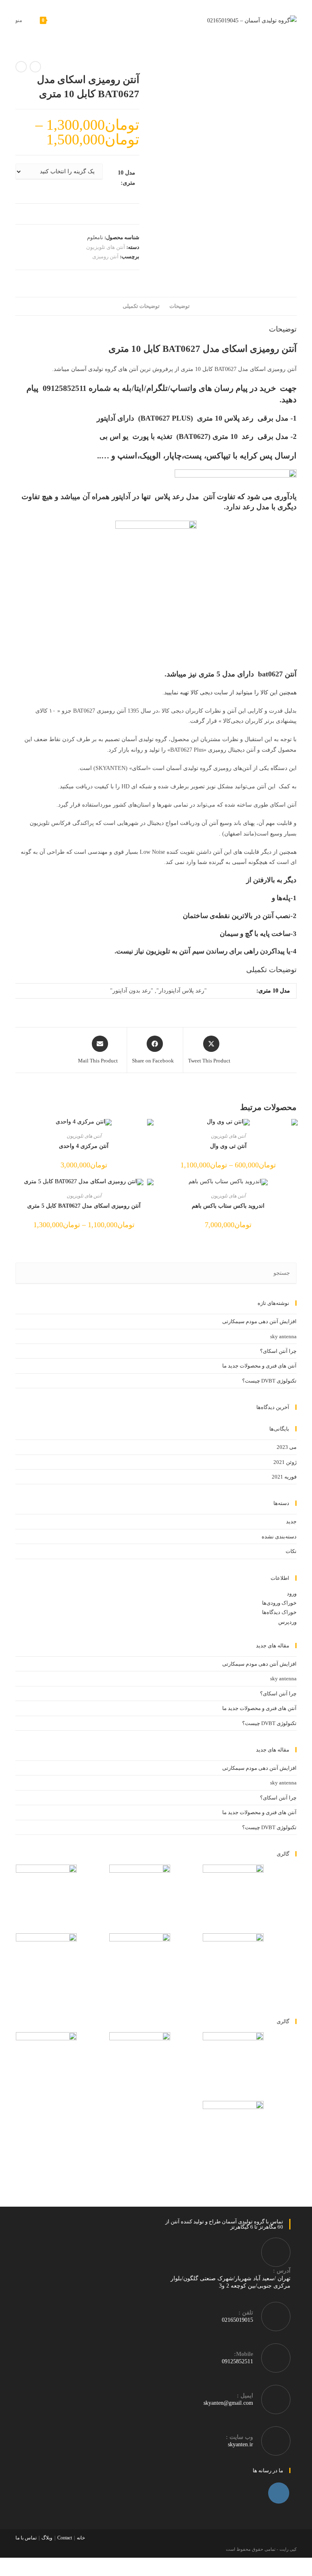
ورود (292, 1593)
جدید (291, 1521)
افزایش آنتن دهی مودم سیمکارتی (259, 1321)
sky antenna (283, 1336)
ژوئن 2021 (285, 1462)
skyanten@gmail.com (228, 2403)
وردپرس (287, 1622)
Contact (65, 2538)
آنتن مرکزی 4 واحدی (84, 1146)
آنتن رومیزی (105, 256)
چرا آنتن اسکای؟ (278, 1351)
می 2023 (287, 1447)
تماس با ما (26, 2538)
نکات (291, 1551)
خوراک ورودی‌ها (279, 1603)
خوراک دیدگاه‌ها (279, 1612)
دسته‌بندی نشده (279, 1537)
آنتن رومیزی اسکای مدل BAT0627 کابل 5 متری (84, 1206)
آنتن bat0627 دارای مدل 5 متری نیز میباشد (232, 674)
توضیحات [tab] (180, 306)
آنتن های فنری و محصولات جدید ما (259, 1366)
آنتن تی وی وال (228, 1146)
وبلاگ (47, 2538)
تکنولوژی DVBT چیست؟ (269, 1381)
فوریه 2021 (284, 1477)
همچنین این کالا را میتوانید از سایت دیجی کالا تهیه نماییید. (230, 693)
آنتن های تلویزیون (106, 247)
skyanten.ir (240, 2444)
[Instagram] (279, 2493)
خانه (81, 2538)
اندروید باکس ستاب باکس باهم (228, 1206)
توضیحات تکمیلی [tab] (141, 306)
